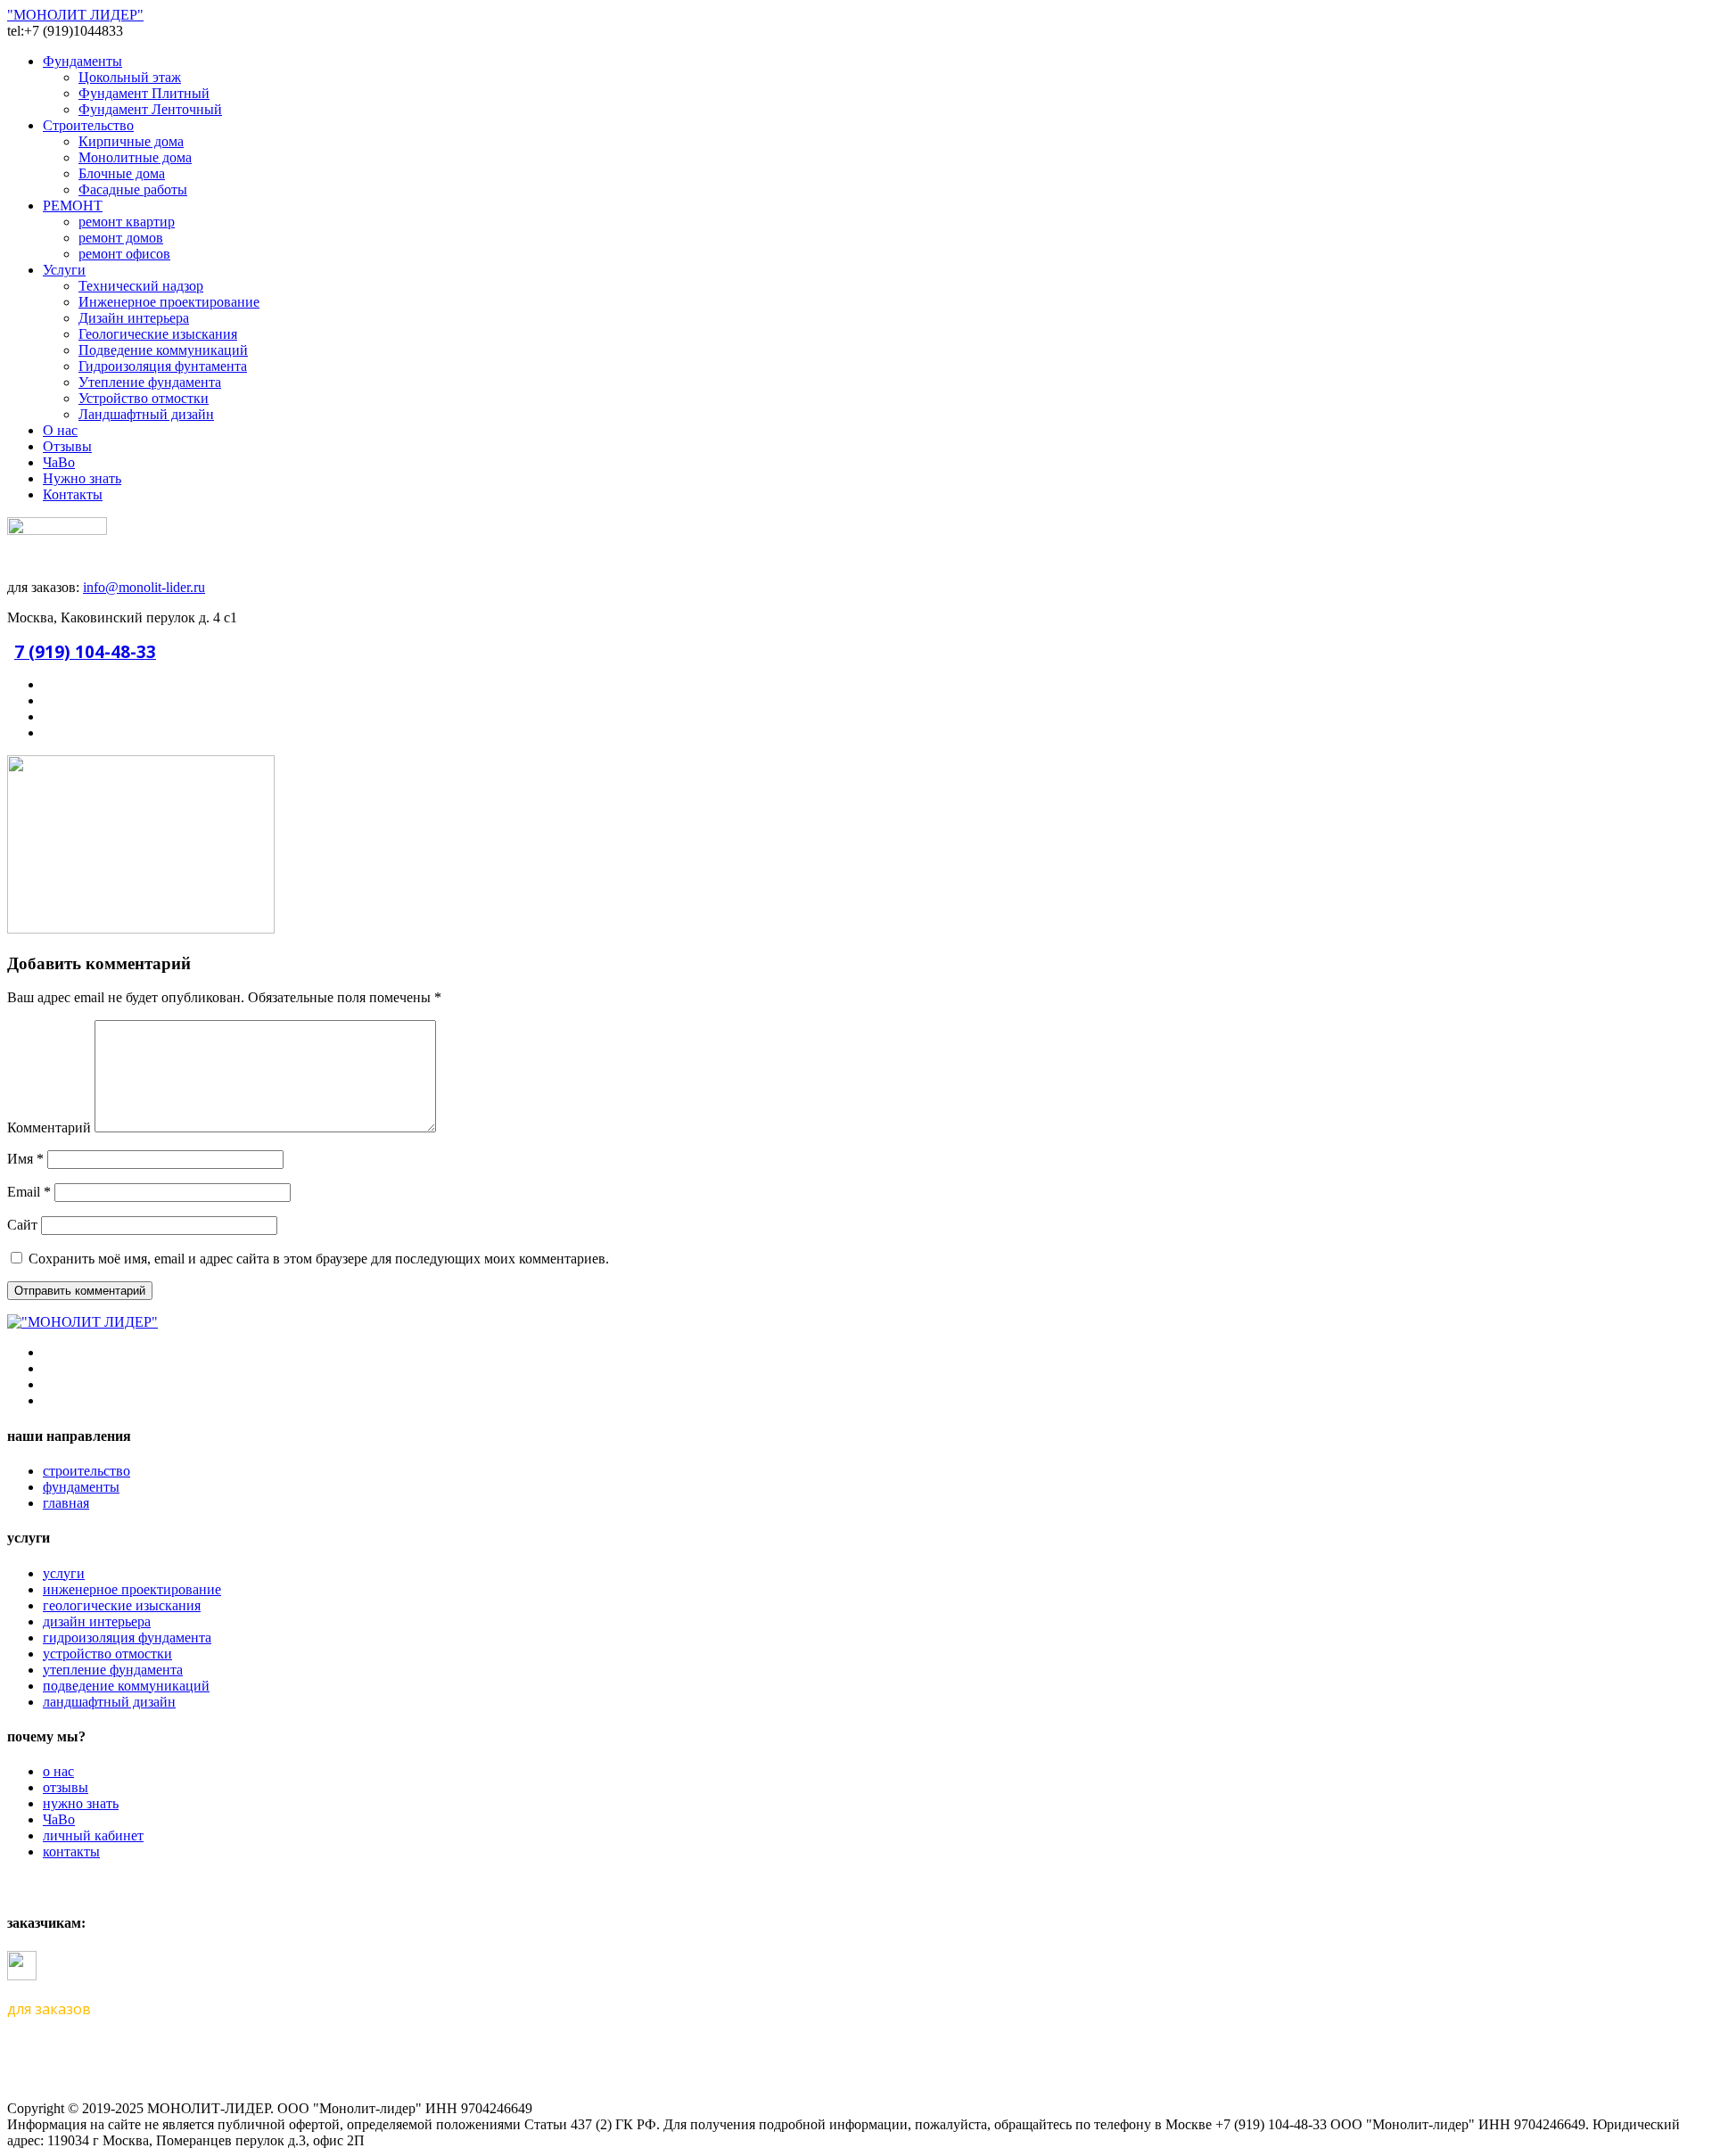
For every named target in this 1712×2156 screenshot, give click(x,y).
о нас (58, 1771)
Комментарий (49, 1127)
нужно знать (81, 1803)
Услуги (64, 270)
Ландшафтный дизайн (146, 414)
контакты (71, 1852)
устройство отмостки (107, 1654)
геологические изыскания (122, 1605)
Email (29, 1192)
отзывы (66, 1787)
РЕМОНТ (73, 206)
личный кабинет (93, 1835)
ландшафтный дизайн (109, 1702)
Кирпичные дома (131, 141)
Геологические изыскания (158, 334)
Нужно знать (82, 478)
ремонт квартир (127, 222)
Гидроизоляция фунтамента (163, 366)
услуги (64, 1573)
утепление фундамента (113, 1670)
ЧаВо (59, 462)
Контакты (73, 494)
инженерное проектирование (132, 1589)
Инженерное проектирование (169, 302)
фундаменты (81, 1487)
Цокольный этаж (130, 77)
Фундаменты (82, 61)
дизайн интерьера (97, 1621)
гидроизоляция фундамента (127, 1638)
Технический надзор (141, 286)
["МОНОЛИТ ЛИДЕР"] (82, 1322)
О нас (60, 430)
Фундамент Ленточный (150, 109)
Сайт (22, 1225)
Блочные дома (122, 173)
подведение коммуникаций (126, 1686)
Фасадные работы (133, 189)
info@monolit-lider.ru (144, 587)
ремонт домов (121, 238)
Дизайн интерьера (134, 318)
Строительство (88, 125)
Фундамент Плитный (144, 93)
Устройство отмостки (144, 398)
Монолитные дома (135, 157)
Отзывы (67, 446)
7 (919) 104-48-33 (85, 651)
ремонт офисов (124, 254)
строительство (86, 1471)
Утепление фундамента (150, 382)
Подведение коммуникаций (163, 350)
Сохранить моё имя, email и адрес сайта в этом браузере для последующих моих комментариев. (319, 1259)
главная (66, 1503)
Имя (25, 1159)
